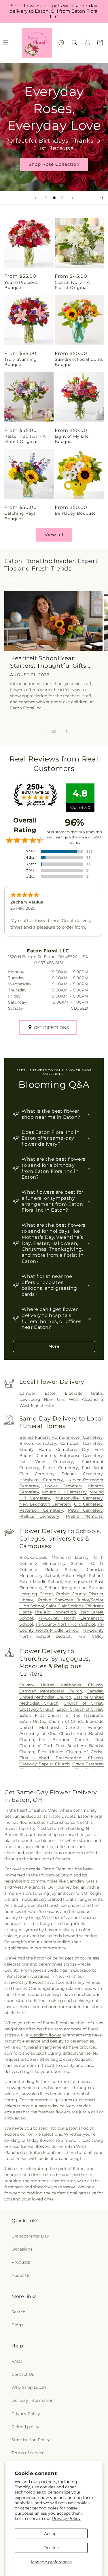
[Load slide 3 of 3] (63, 198)
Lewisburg (30, 1399)
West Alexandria (86, 1399)
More (54, 1346)
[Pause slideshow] (102, 198)
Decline (51, 2548)
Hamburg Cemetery (41, 1480)
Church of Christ (83, 1703)
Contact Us (23, 2374)
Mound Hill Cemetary (64, 1492)
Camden (28, 1393)
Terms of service (28, 2453)
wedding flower (46, 2035)
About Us (21, 2275)
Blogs (17, 2325)
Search (18, 2312)
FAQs (17, 2361)
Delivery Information (33, 2400)
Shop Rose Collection (54, 164)
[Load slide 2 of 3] (54, 198)
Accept (51, 2533)
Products (21, 2262)
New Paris (55, 1399)
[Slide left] (41, 731)
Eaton (51, 1393)
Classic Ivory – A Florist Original (72, 285)
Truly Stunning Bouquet (20, 362)
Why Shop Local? (29, 2387)
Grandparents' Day (30, 2236)
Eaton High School (83, 1576)
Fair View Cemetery (46, 1462)
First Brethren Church (64, 1740)
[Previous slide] (35, 198)
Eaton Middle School (41, 1582)
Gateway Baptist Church (44, 1764)
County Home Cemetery (48, 1449)
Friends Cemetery (82, 1474)
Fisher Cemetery (60, 1468)
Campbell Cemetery (82, 1443)
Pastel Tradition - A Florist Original (25, 439)
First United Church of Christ (70, 1752)
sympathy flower (41, 1930)
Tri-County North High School (65, 1624)
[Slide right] (67, 731)
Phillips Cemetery (39, 1516)
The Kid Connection (55, 1612)
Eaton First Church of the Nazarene (61, 1715)
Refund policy (25, 2427)
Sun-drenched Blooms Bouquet (79, 362)
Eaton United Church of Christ (51, 1721)
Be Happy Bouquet (75, 513)
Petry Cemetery (85, 1510)
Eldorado (74, 1393)
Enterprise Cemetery (81, 1456)
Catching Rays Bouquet (20, 516)
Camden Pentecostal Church (51, 1691)
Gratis (97, 1393)
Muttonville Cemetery (79, 1498)
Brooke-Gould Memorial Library (54, 1557)
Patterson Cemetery (41, 1510)
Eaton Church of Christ (80, 1709)
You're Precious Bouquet (21, 285)
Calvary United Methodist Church (61, 1685)
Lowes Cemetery (64, 1486)
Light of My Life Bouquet (72, 439)
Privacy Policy (66, 2518)
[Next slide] (73, 198)
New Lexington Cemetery (46, 1504)
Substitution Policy (31, 2440)
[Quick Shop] (61, 43)
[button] (75, 43)
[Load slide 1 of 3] (45, 198)
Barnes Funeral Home (42, 1437)
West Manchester (37, 1405)
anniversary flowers (24, 1982)
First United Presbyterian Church (61, 1758)
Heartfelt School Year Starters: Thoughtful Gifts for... (48, 662)
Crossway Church (37, 1709)
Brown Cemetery (38, 1443)
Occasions (22, 2249)
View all (54, 534)
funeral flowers (36, 2146)
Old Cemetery (88, 1504)
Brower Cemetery (85, 1437)
